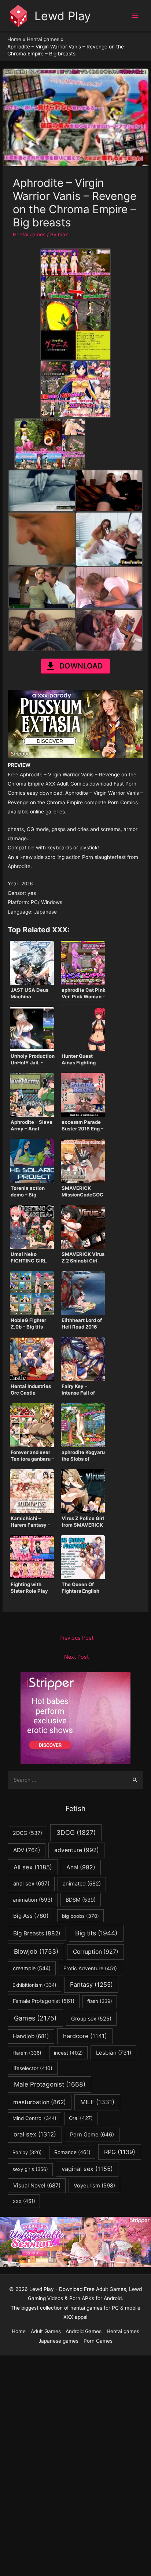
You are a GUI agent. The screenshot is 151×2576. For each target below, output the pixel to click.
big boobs (80, 1916)
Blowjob (36, 1951)
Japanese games (58, 2341)
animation (33, 1900)
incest (68, 2053)
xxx (24, 2201)
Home (19, 2331)
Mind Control (34, 2118)
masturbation (40, 2102)
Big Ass (31, 1916)
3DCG (76, 1832)
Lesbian (114, 2053)
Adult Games (46, 2331)
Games (35, 2018)
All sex (33, 1867)
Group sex (91, 2018)
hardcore (85, 2036)
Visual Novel (37, 2185)
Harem (27, 2053)
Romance (72, 2152)
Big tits (96, 1933)
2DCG (27, 1833)
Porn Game (92, 2135)
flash (100, 2001)
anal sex (31, 1883)
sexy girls (30, 2169)
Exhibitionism (34, 1985)
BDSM (81, 1900)
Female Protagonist (44, 2001)
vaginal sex (87, 2169)
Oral (81, 2118)
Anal (81, 1867)
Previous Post (76, 1638)
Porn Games (98, 2341)
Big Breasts (37, 1933)
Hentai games (29, 234)
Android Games (84, 2331)
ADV (27, 1850)
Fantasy (91, 1985)
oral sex (35, 2134)
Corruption (96, 1952)
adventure (77, 1850)
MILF (97, 2102)
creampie (32, 1968)
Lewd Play (63, 16)
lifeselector (32, 2068)
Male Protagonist (50, 2084)
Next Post (76, 1657)
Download (81, 666)
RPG (120, 2152)
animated (82, 1884)
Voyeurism (94, 2186)
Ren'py (27, 2152)
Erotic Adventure (90, 1968)
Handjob (31, 2036)
